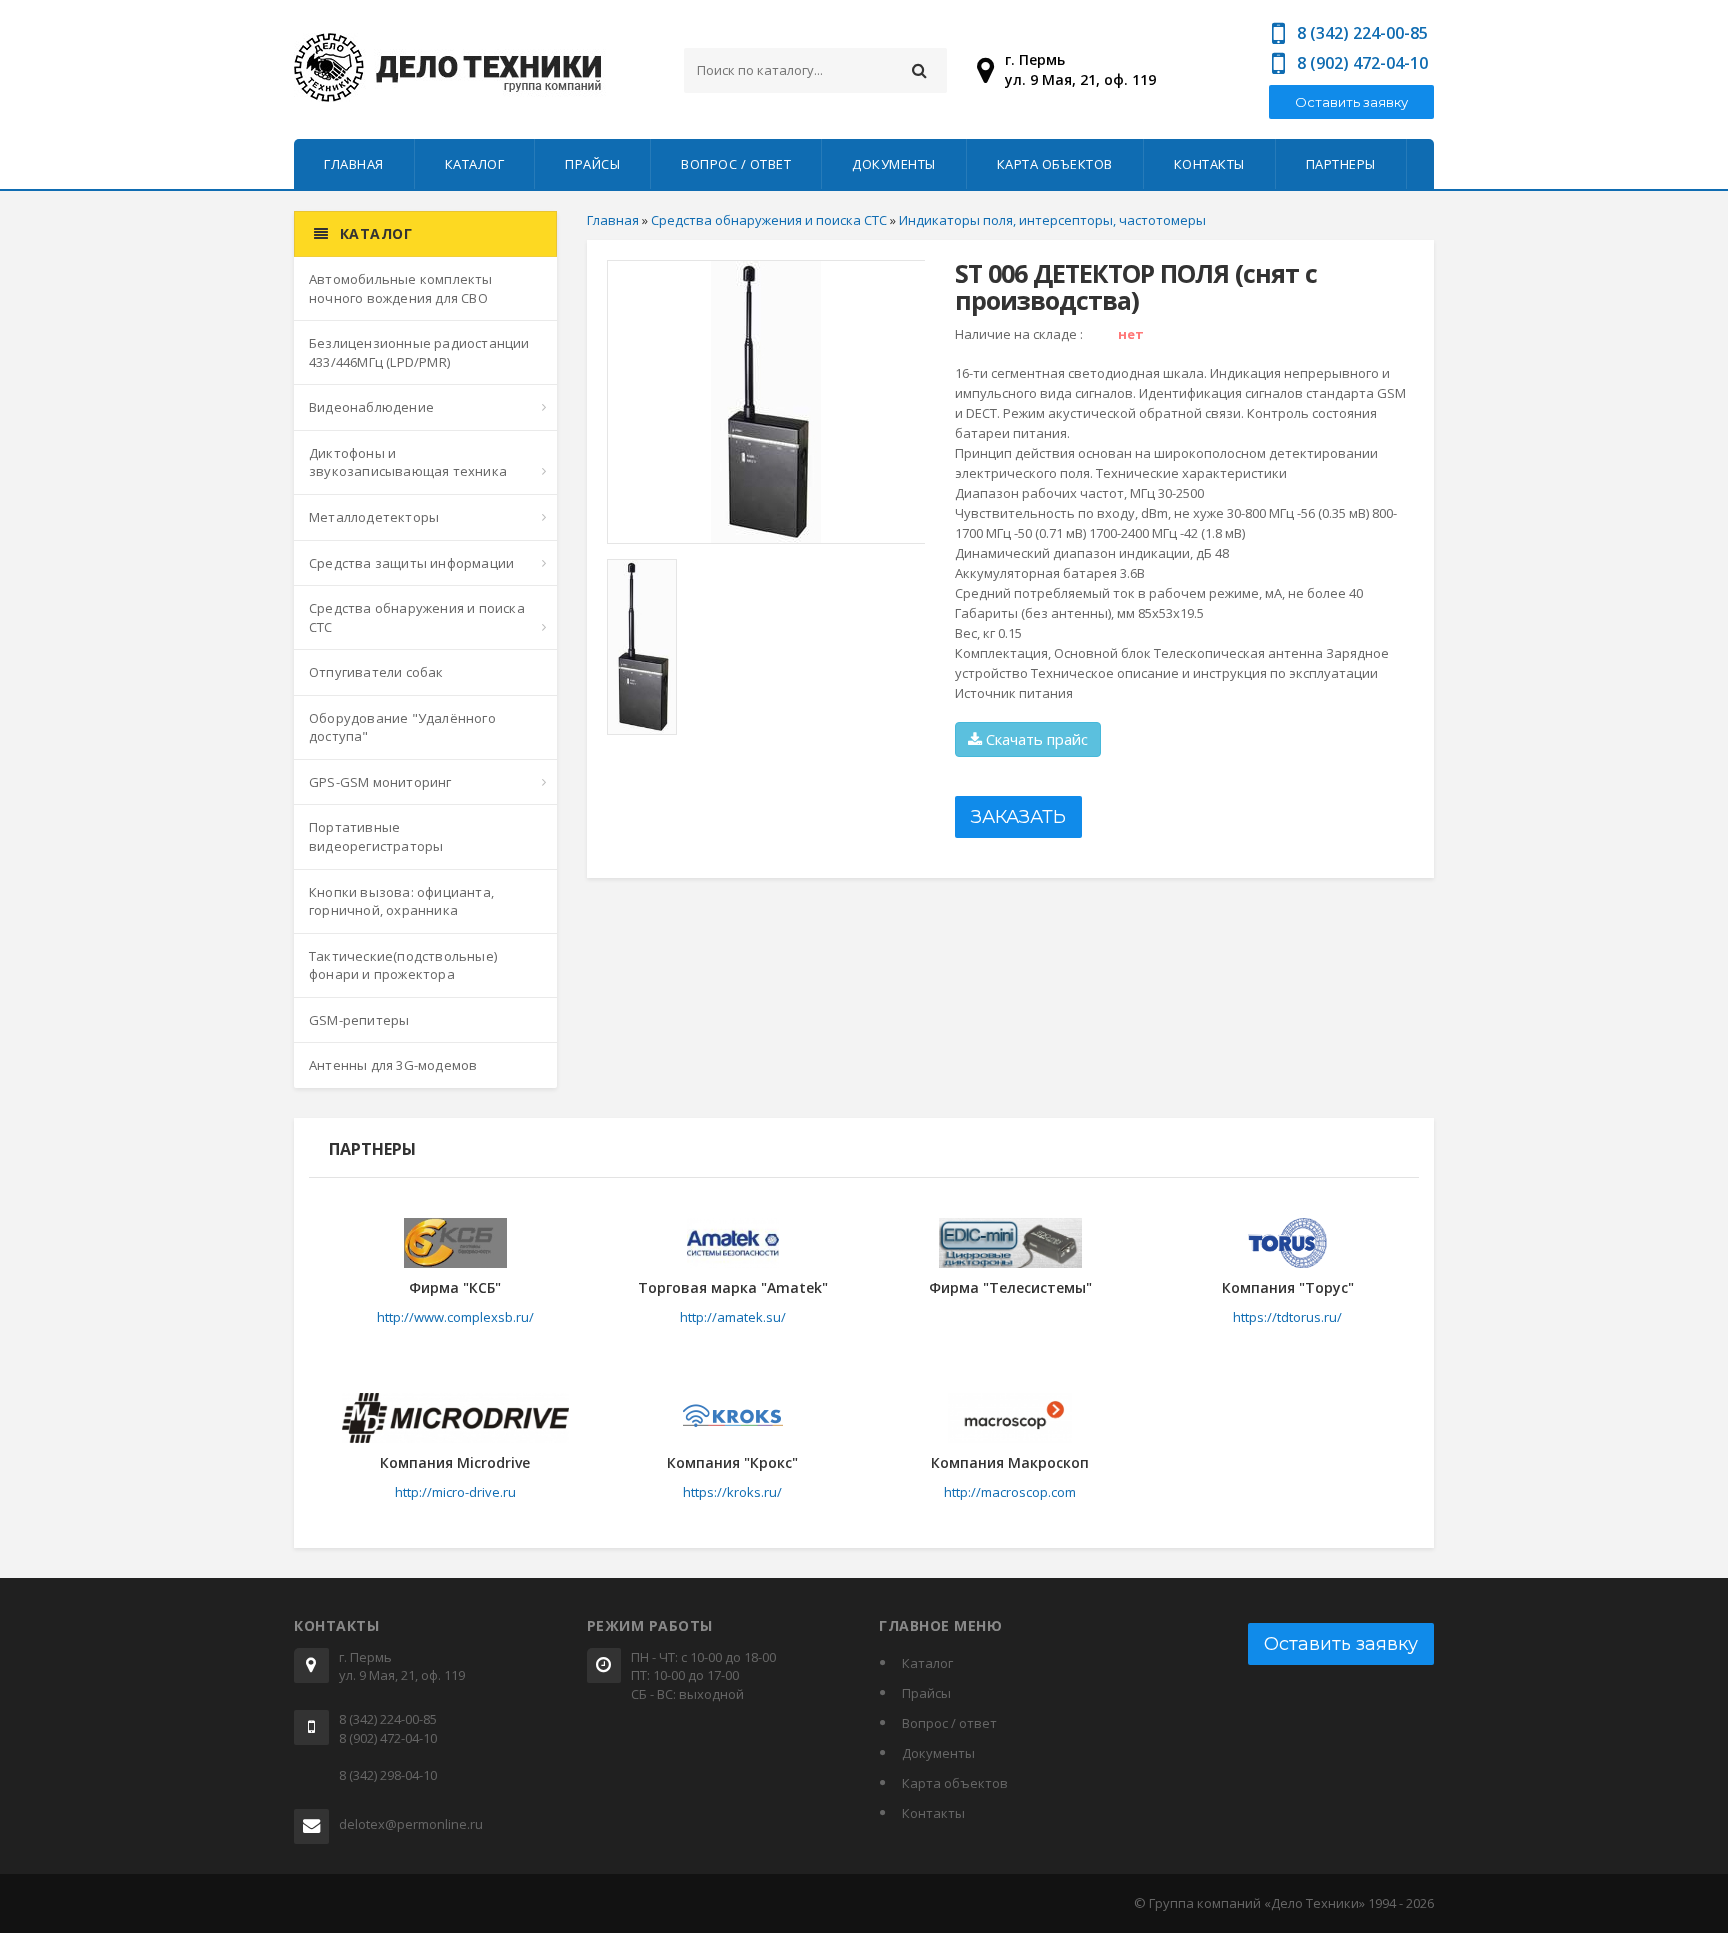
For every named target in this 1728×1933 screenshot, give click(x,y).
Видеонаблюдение (371, 407)
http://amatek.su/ (733, 1317)
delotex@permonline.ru (411, 1824)
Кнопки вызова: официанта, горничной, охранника (401, 901)
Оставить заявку (1351, 102)
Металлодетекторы (374, 517)
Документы (894, 164)
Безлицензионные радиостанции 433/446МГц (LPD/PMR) (419, 352)
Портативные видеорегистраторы (376, 836)
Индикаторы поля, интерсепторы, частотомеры (1052, 220)
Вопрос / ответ (736, 164)
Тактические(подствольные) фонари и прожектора (403, 965)
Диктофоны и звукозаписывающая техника (408, 462)
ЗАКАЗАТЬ (1018, 817)
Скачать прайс (1035, 739)
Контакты (1209, 164)
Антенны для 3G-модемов (393, 1065)
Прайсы (592, 164)
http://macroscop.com (1010, 1492)
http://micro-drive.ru (455, 1492)
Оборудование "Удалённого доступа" (402, 727)
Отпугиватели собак (376, 672)
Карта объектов (1055, 164)
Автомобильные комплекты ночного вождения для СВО (401, 288)
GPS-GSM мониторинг (380, 782)
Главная (354, 164)
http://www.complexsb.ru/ (455, 1317)
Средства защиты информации (411, 563)
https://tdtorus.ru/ (1287, 1317)
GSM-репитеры (359, 1020)
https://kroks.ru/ (732, 1492)
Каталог (475, 164)
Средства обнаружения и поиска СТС (417, 617)
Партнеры (1341, 164)
